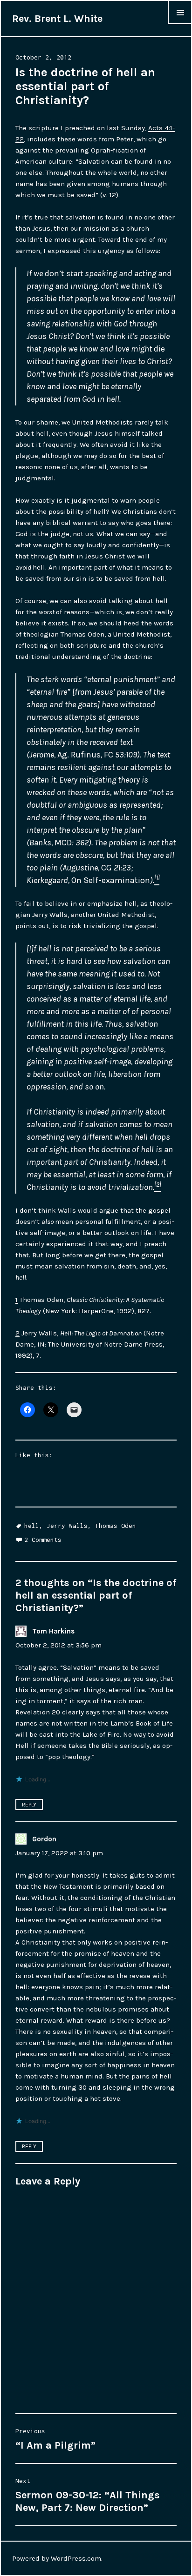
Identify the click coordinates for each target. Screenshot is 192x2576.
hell (32, 1526)
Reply (29, 1805)
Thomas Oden (116, 1526)
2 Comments (43, 1540)
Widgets (180, 24)
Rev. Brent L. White (57, 19)
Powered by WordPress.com (57, 2558)
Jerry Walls (67, 1526)
